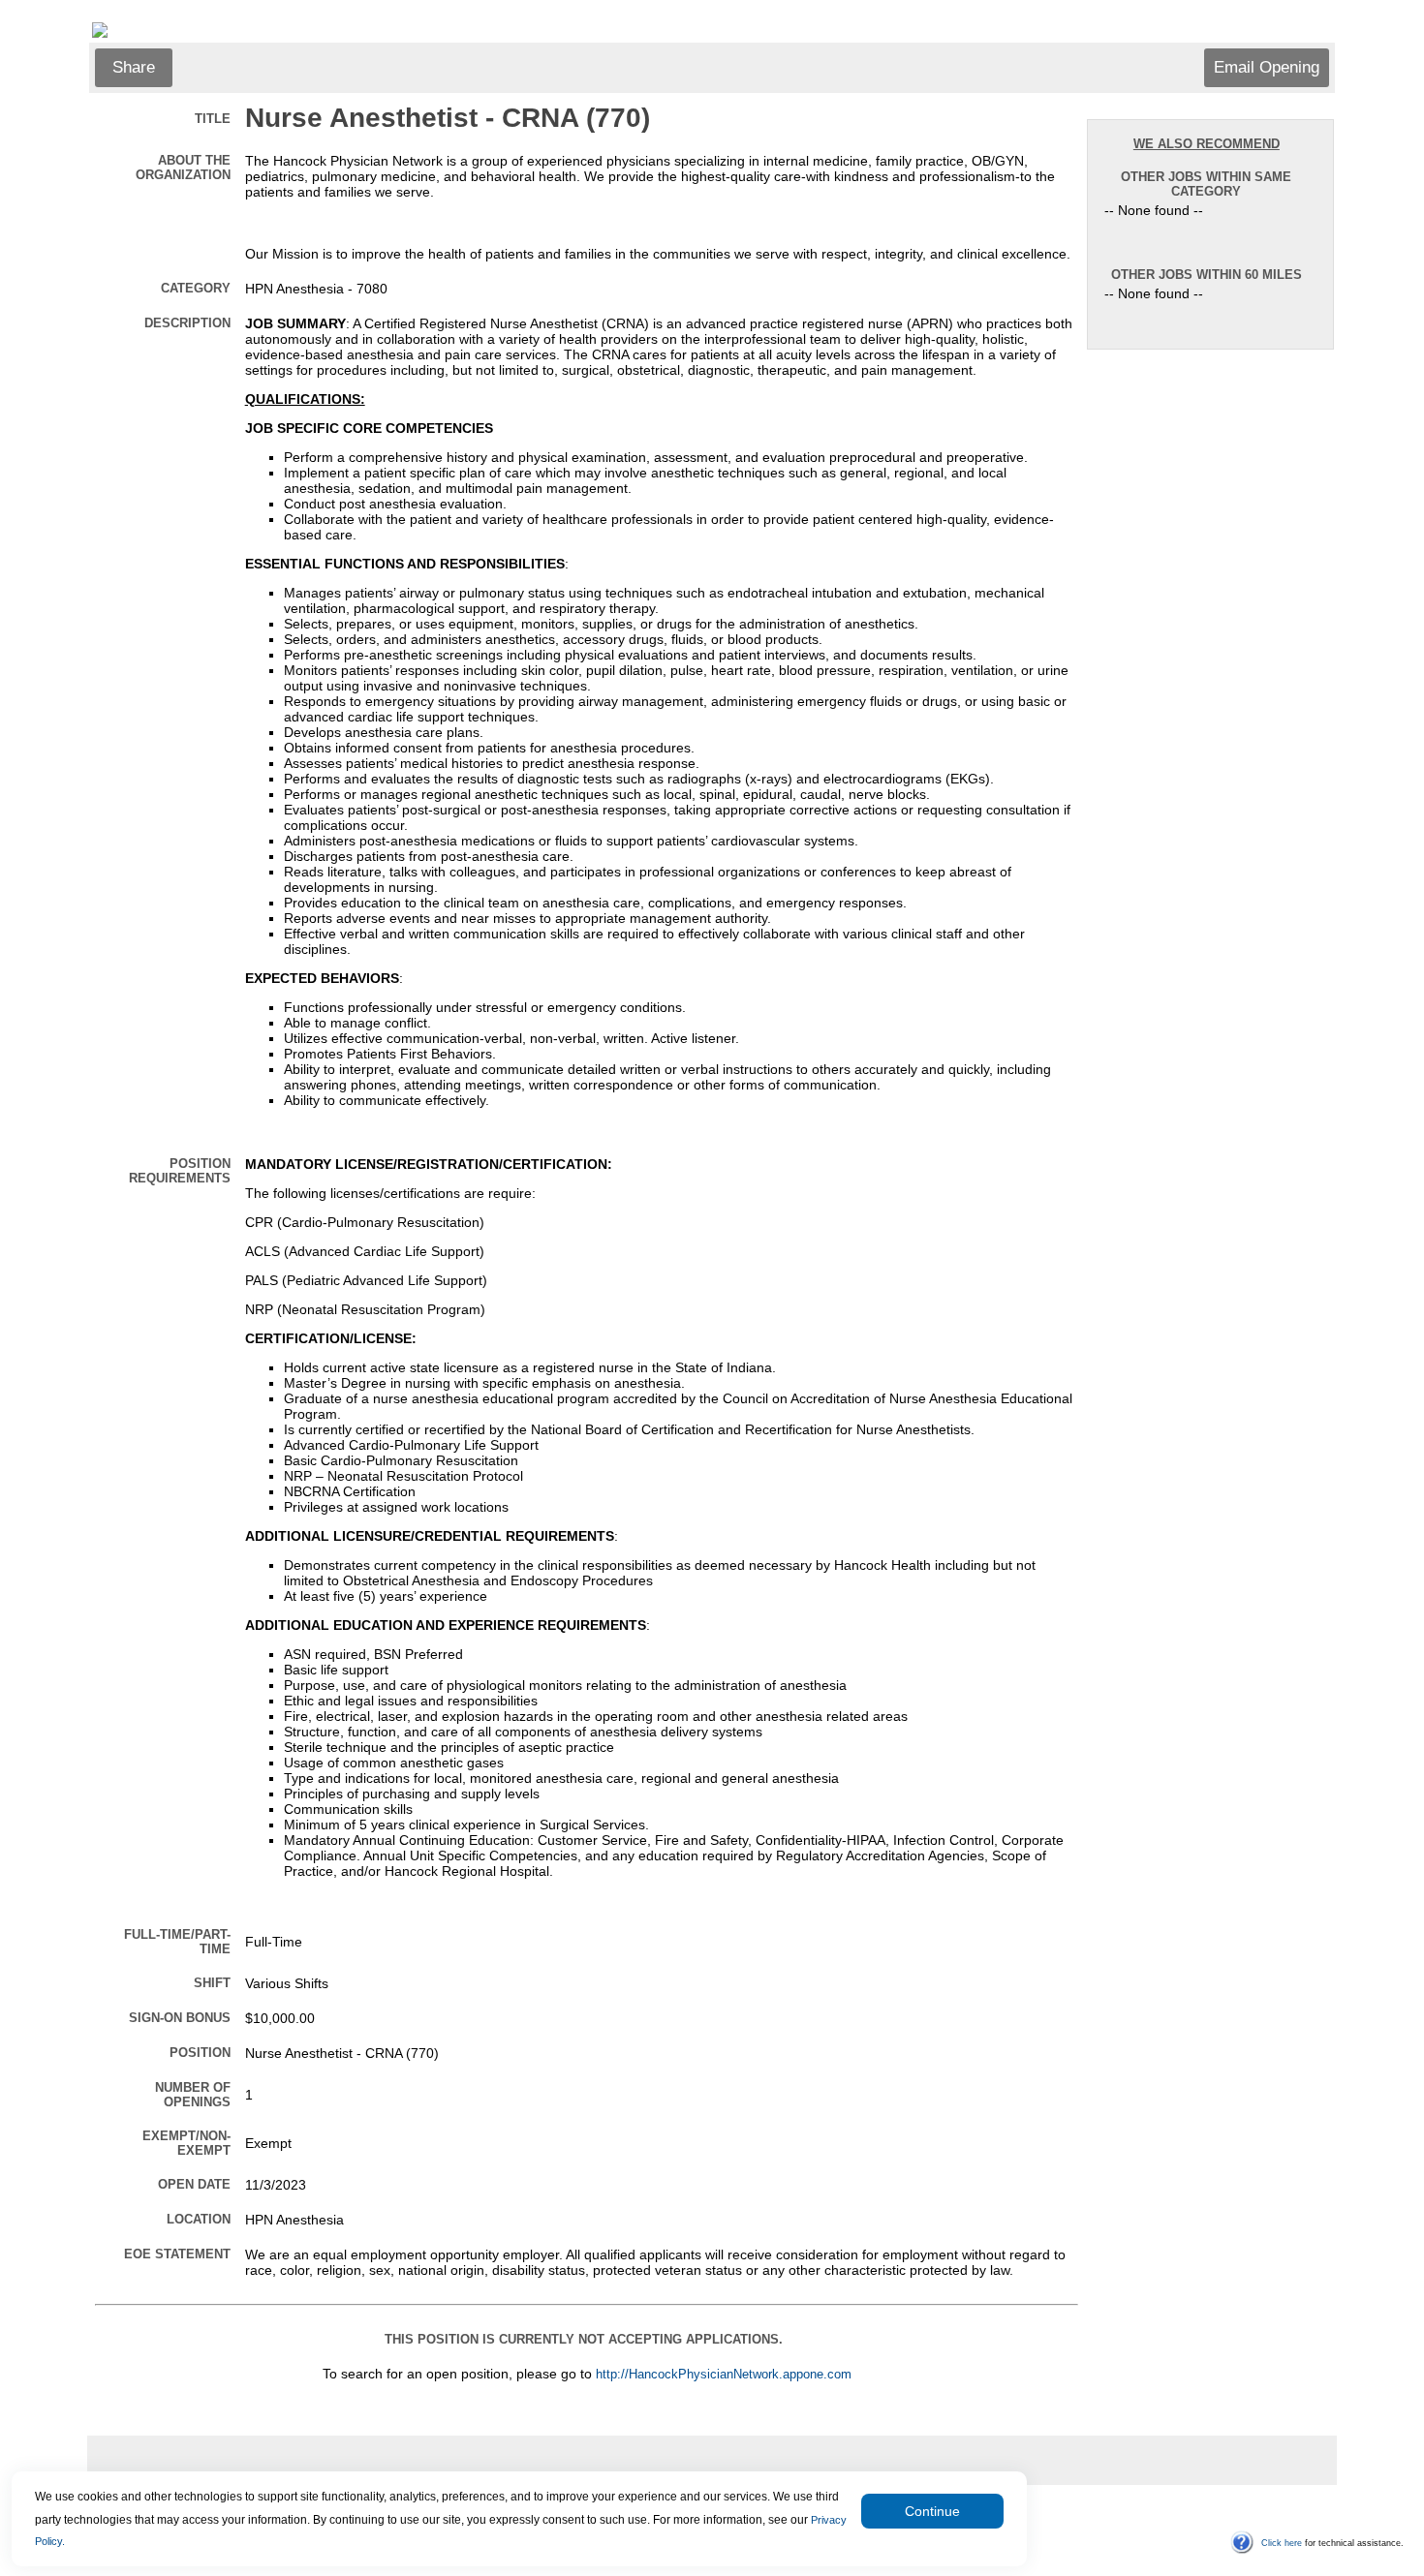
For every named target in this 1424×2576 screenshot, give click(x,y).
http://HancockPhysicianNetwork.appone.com (724, 2375)
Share (134, 67)
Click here (1282, 2543)
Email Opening (1267, 67)
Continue (932, 2511)
